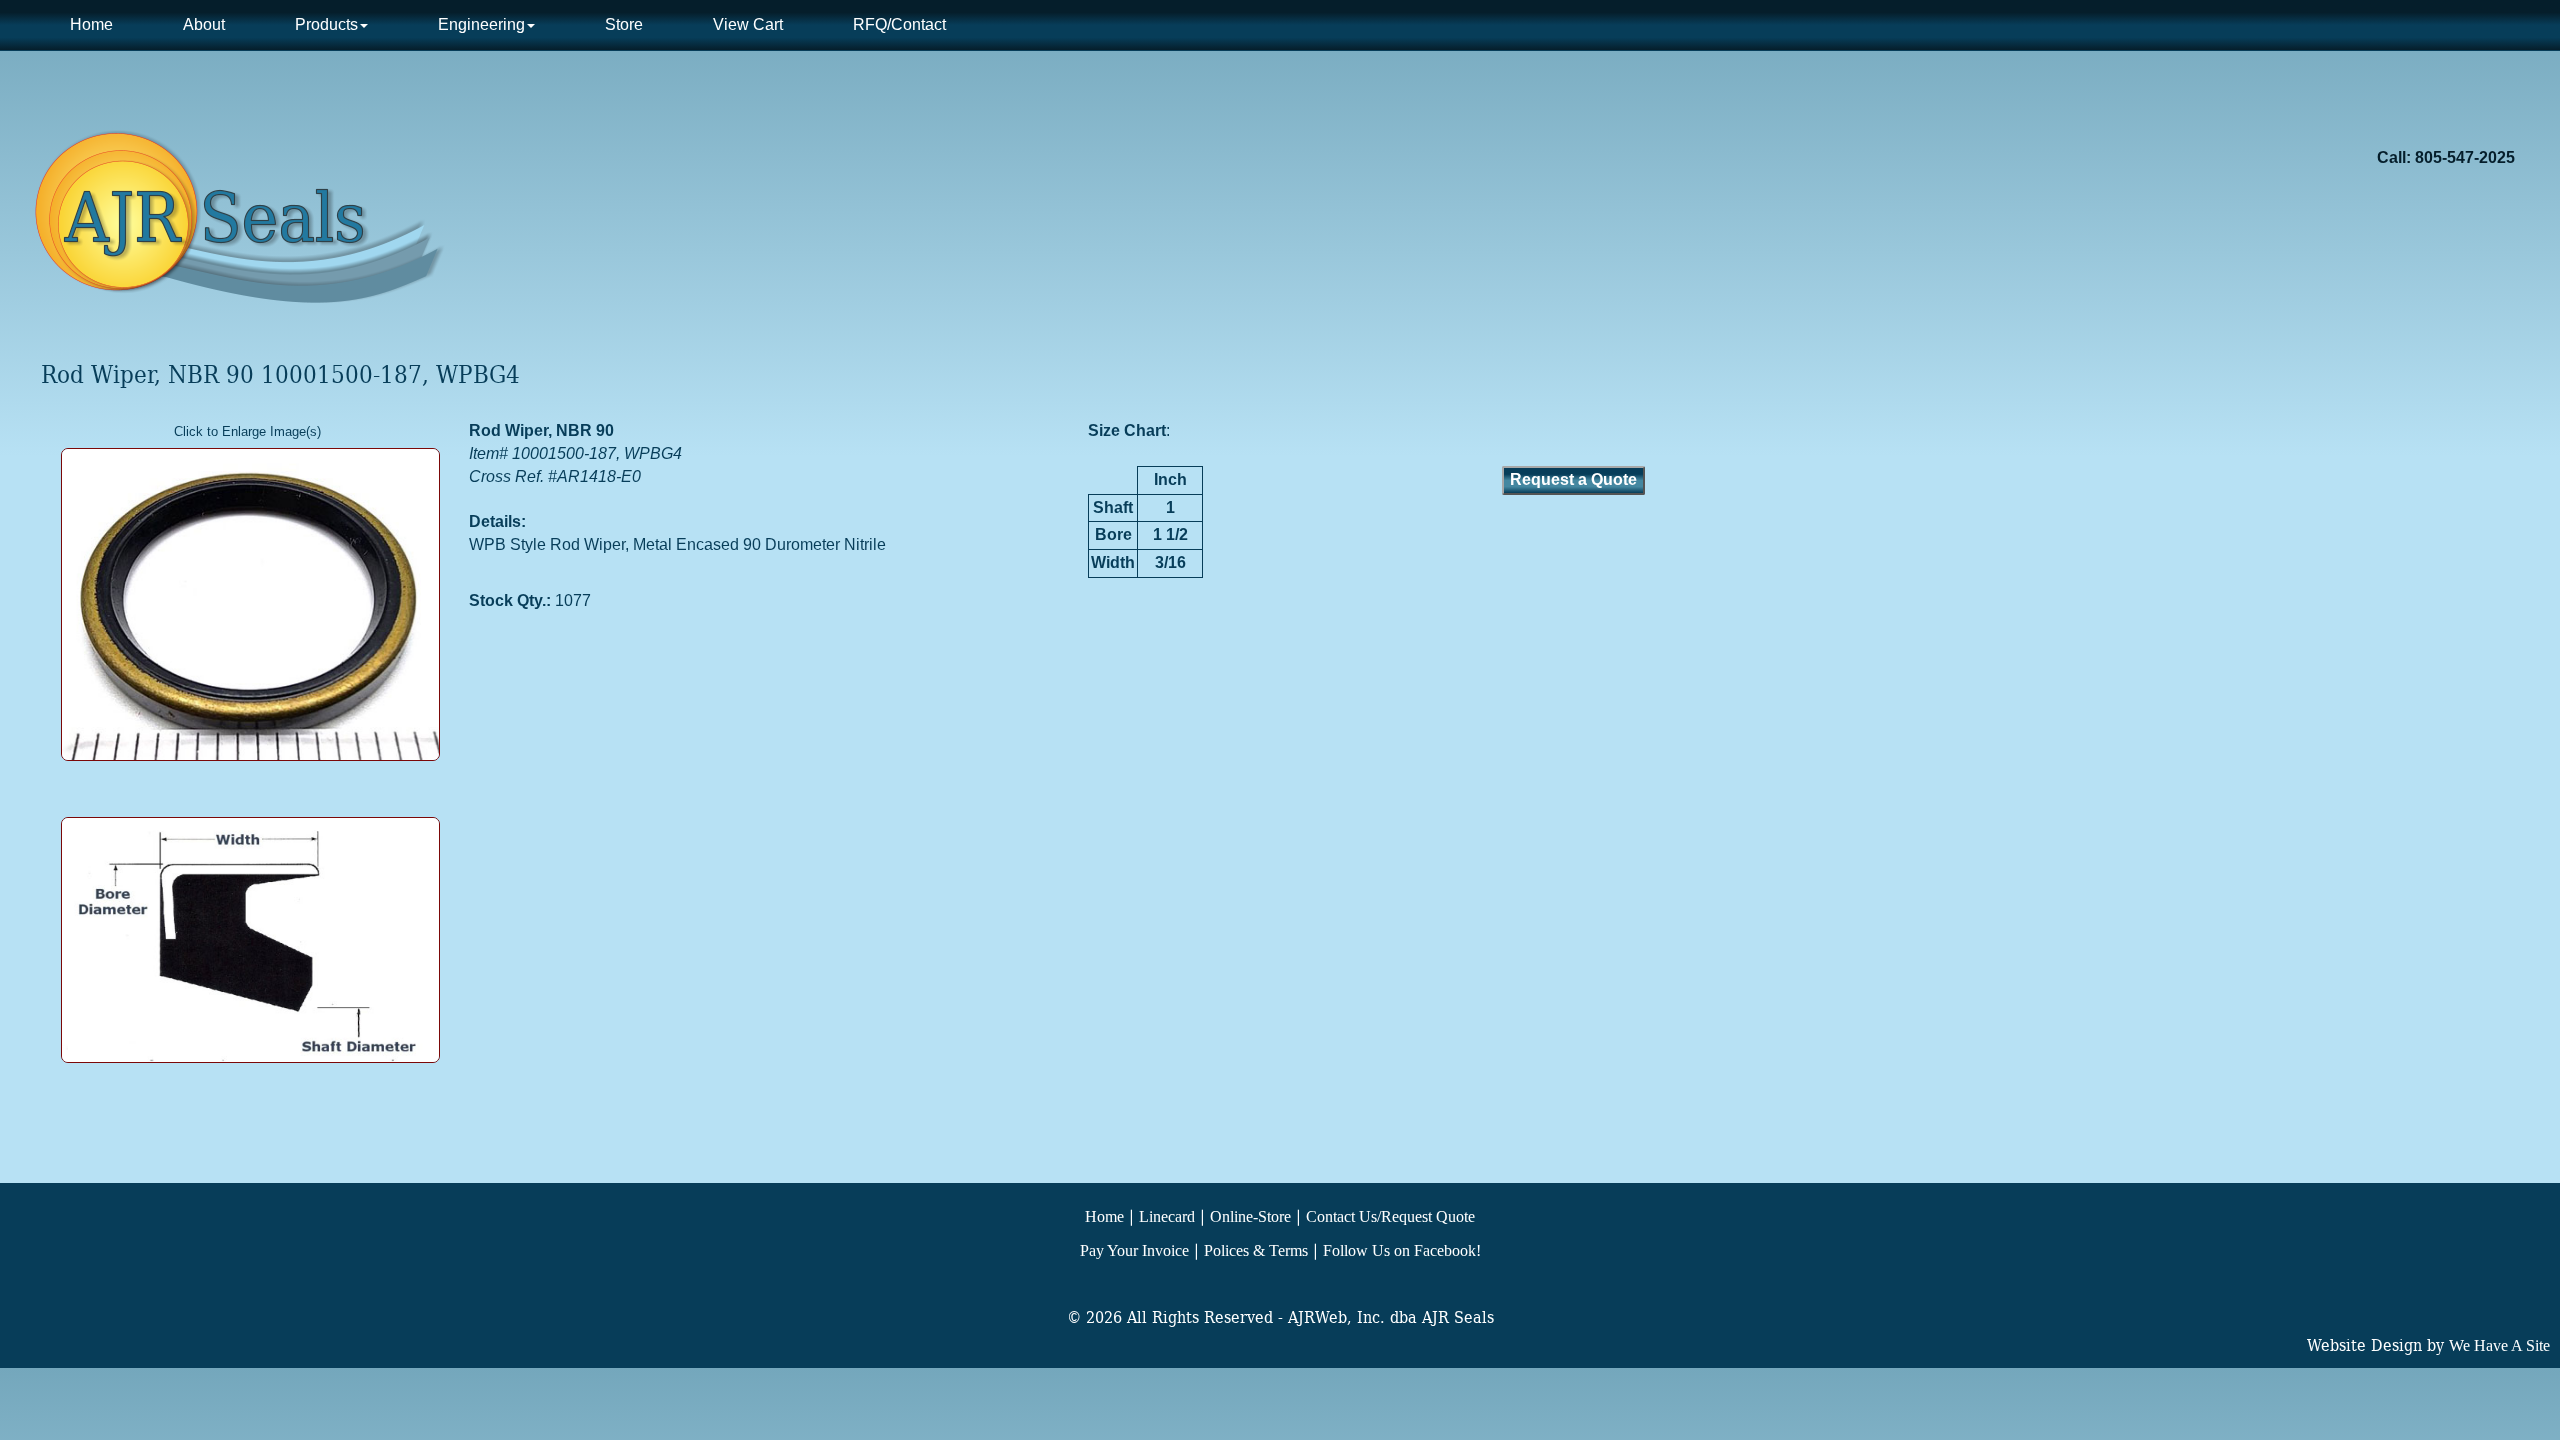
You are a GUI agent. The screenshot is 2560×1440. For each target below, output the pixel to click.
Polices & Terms (1256, 1250)
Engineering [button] (481, 24)
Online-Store (1250, 1216)
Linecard (1167, 1216)
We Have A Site (2499, 1345)
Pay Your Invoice (1134, 1250)
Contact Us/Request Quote (1390, 1216)
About (204, 24)
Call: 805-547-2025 (2446, 157)
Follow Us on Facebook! (1402, 1250)
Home (91, 24)
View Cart (748, 24)
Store (624, 24)
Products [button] (326, 24)
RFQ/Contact (899, 24)
